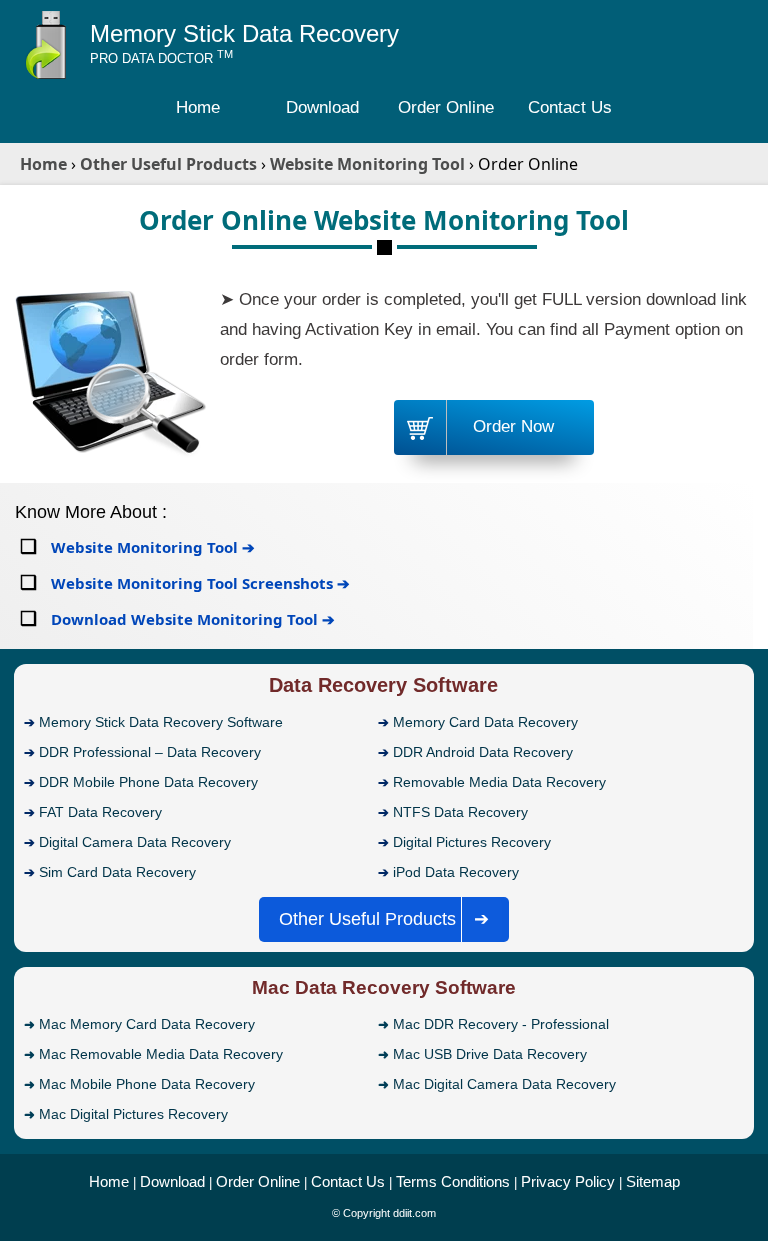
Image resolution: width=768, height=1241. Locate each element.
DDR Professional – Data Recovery (150, 752)
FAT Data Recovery (100, 812)
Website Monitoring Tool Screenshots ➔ (198, 583)
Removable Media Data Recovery (499, 782)
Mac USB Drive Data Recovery (490, 1054)
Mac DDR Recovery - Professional (501, 1024)
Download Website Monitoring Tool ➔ (191, 619)
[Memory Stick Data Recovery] (50, 75)
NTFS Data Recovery (460, 812)
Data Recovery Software (383, 685)
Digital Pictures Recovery (472, 842)
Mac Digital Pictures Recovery (133, 1114)
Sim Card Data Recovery (117, 872)
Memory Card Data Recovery (485, 722)
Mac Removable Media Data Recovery (161, 1054)
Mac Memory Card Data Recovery (147, 1024)
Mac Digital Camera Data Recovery (504, 1084)
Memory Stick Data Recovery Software (161, 722)
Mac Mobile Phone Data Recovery (147, 1084)
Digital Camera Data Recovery (135, 842)
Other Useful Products (384, 919)
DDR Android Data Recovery (483, 752)
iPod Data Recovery (456, 872)
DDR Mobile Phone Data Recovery (148, 782)
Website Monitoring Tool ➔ (151, 547)
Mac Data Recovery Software (384, 987)
